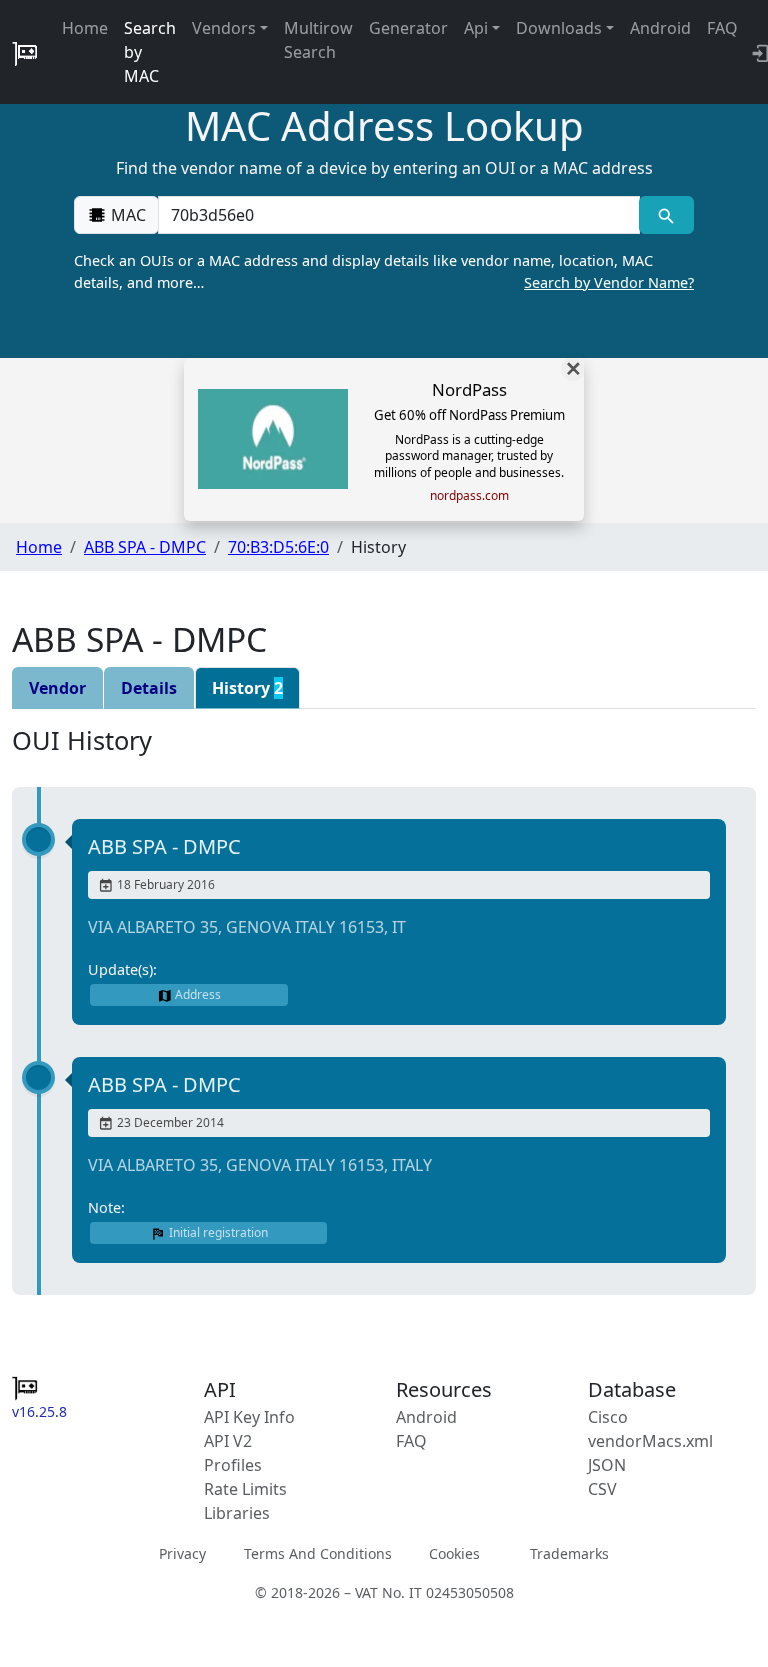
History (247, 688)
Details (149, 688)
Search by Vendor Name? (609, 282)
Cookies (454, 1553)
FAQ (722, 28)
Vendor (57, 688)
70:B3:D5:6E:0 (278, 547)
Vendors (224, 28)
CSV (602, 1489)
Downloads (559, 28)
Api (476, 28)
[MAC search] (666, 215)
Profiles (233, 1465)
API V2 (228, 1441)
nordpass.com (469, 496)
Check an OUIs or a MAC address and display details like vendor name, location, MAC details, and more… (384, 271)
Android (660, 28)
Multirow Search (318, 40)
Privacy (182, 1553)
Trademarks (569, 1553)
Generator (408, 28)
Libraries (237, 1513)
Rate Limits (245, 1489)
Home (85, 28)
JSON (607, 1465)
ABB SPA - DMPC (145, 547)
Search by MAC (150, 52)
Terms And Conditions (318, 1553)
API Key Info (249, 1417)
